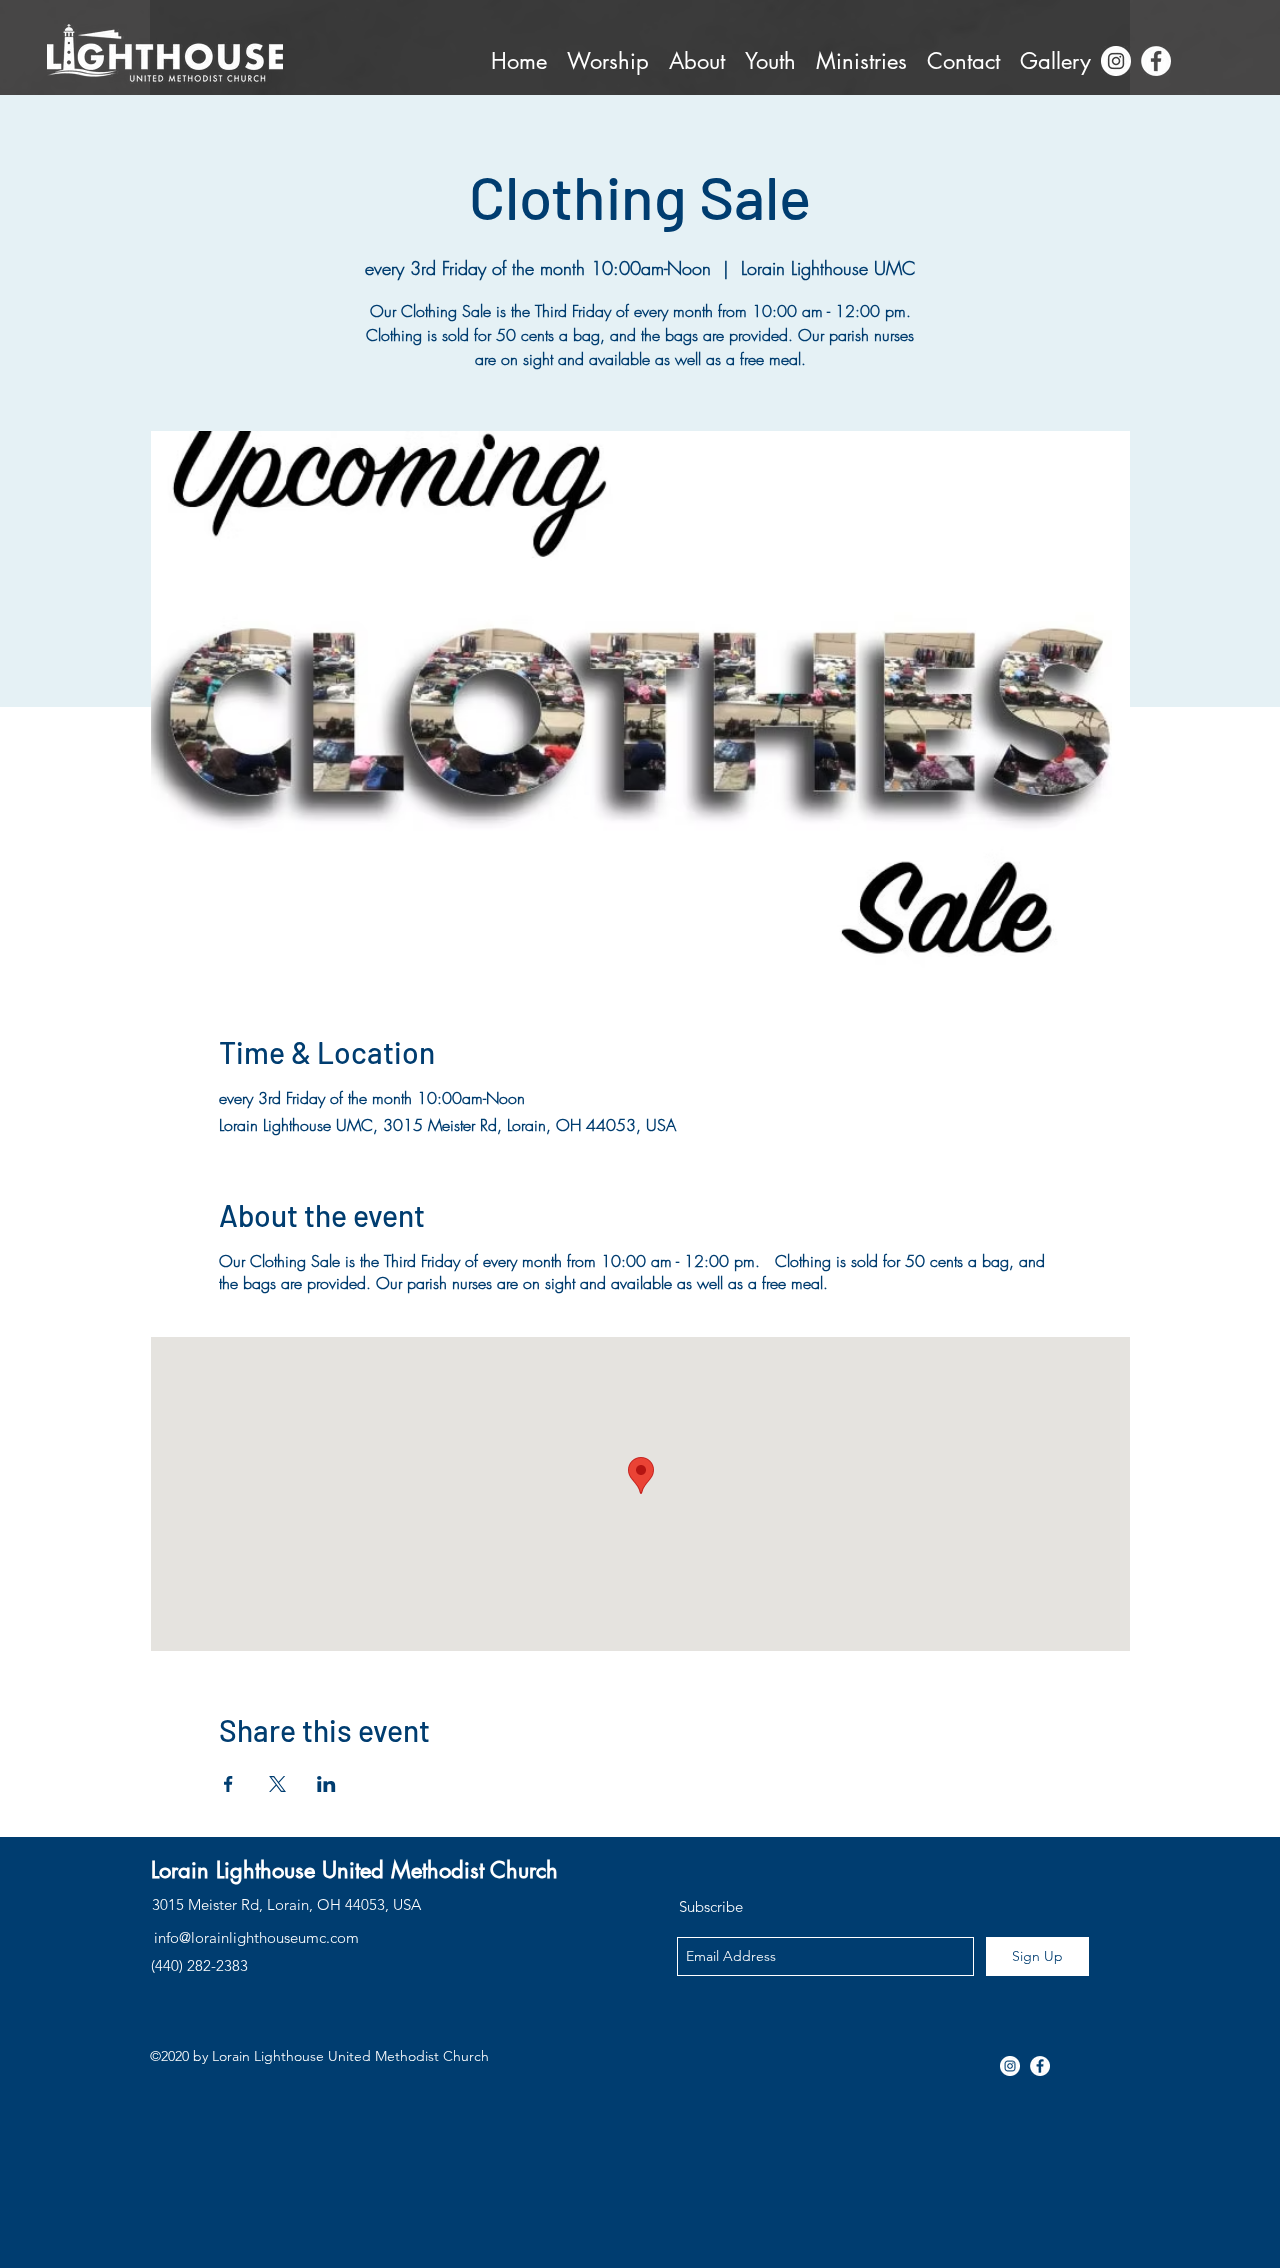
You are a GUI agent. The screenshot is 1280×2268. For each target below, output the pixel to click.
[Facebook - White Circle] (1156, 61)
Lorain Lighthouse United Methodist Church (354, 1870)
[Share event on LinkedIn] (326, 1784)
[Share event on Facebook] (228, 1784)
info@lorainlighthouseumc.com (256, 1937)
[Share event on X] (277, 1784)
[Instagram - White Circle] (1116, 61)
